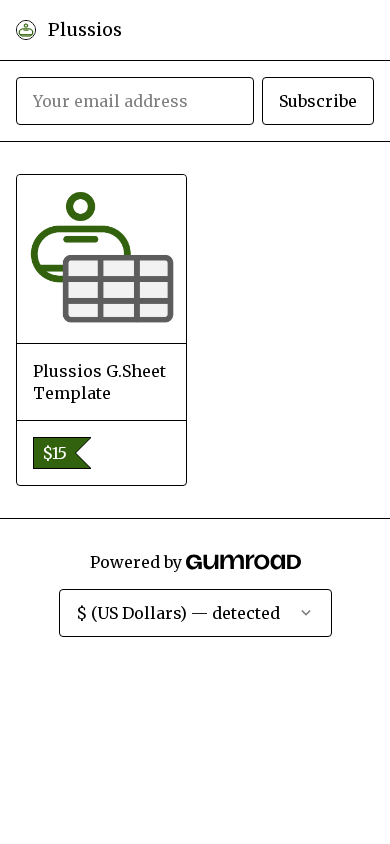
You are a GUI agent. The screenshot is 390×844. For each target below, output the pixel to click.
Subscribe (318, 101)
